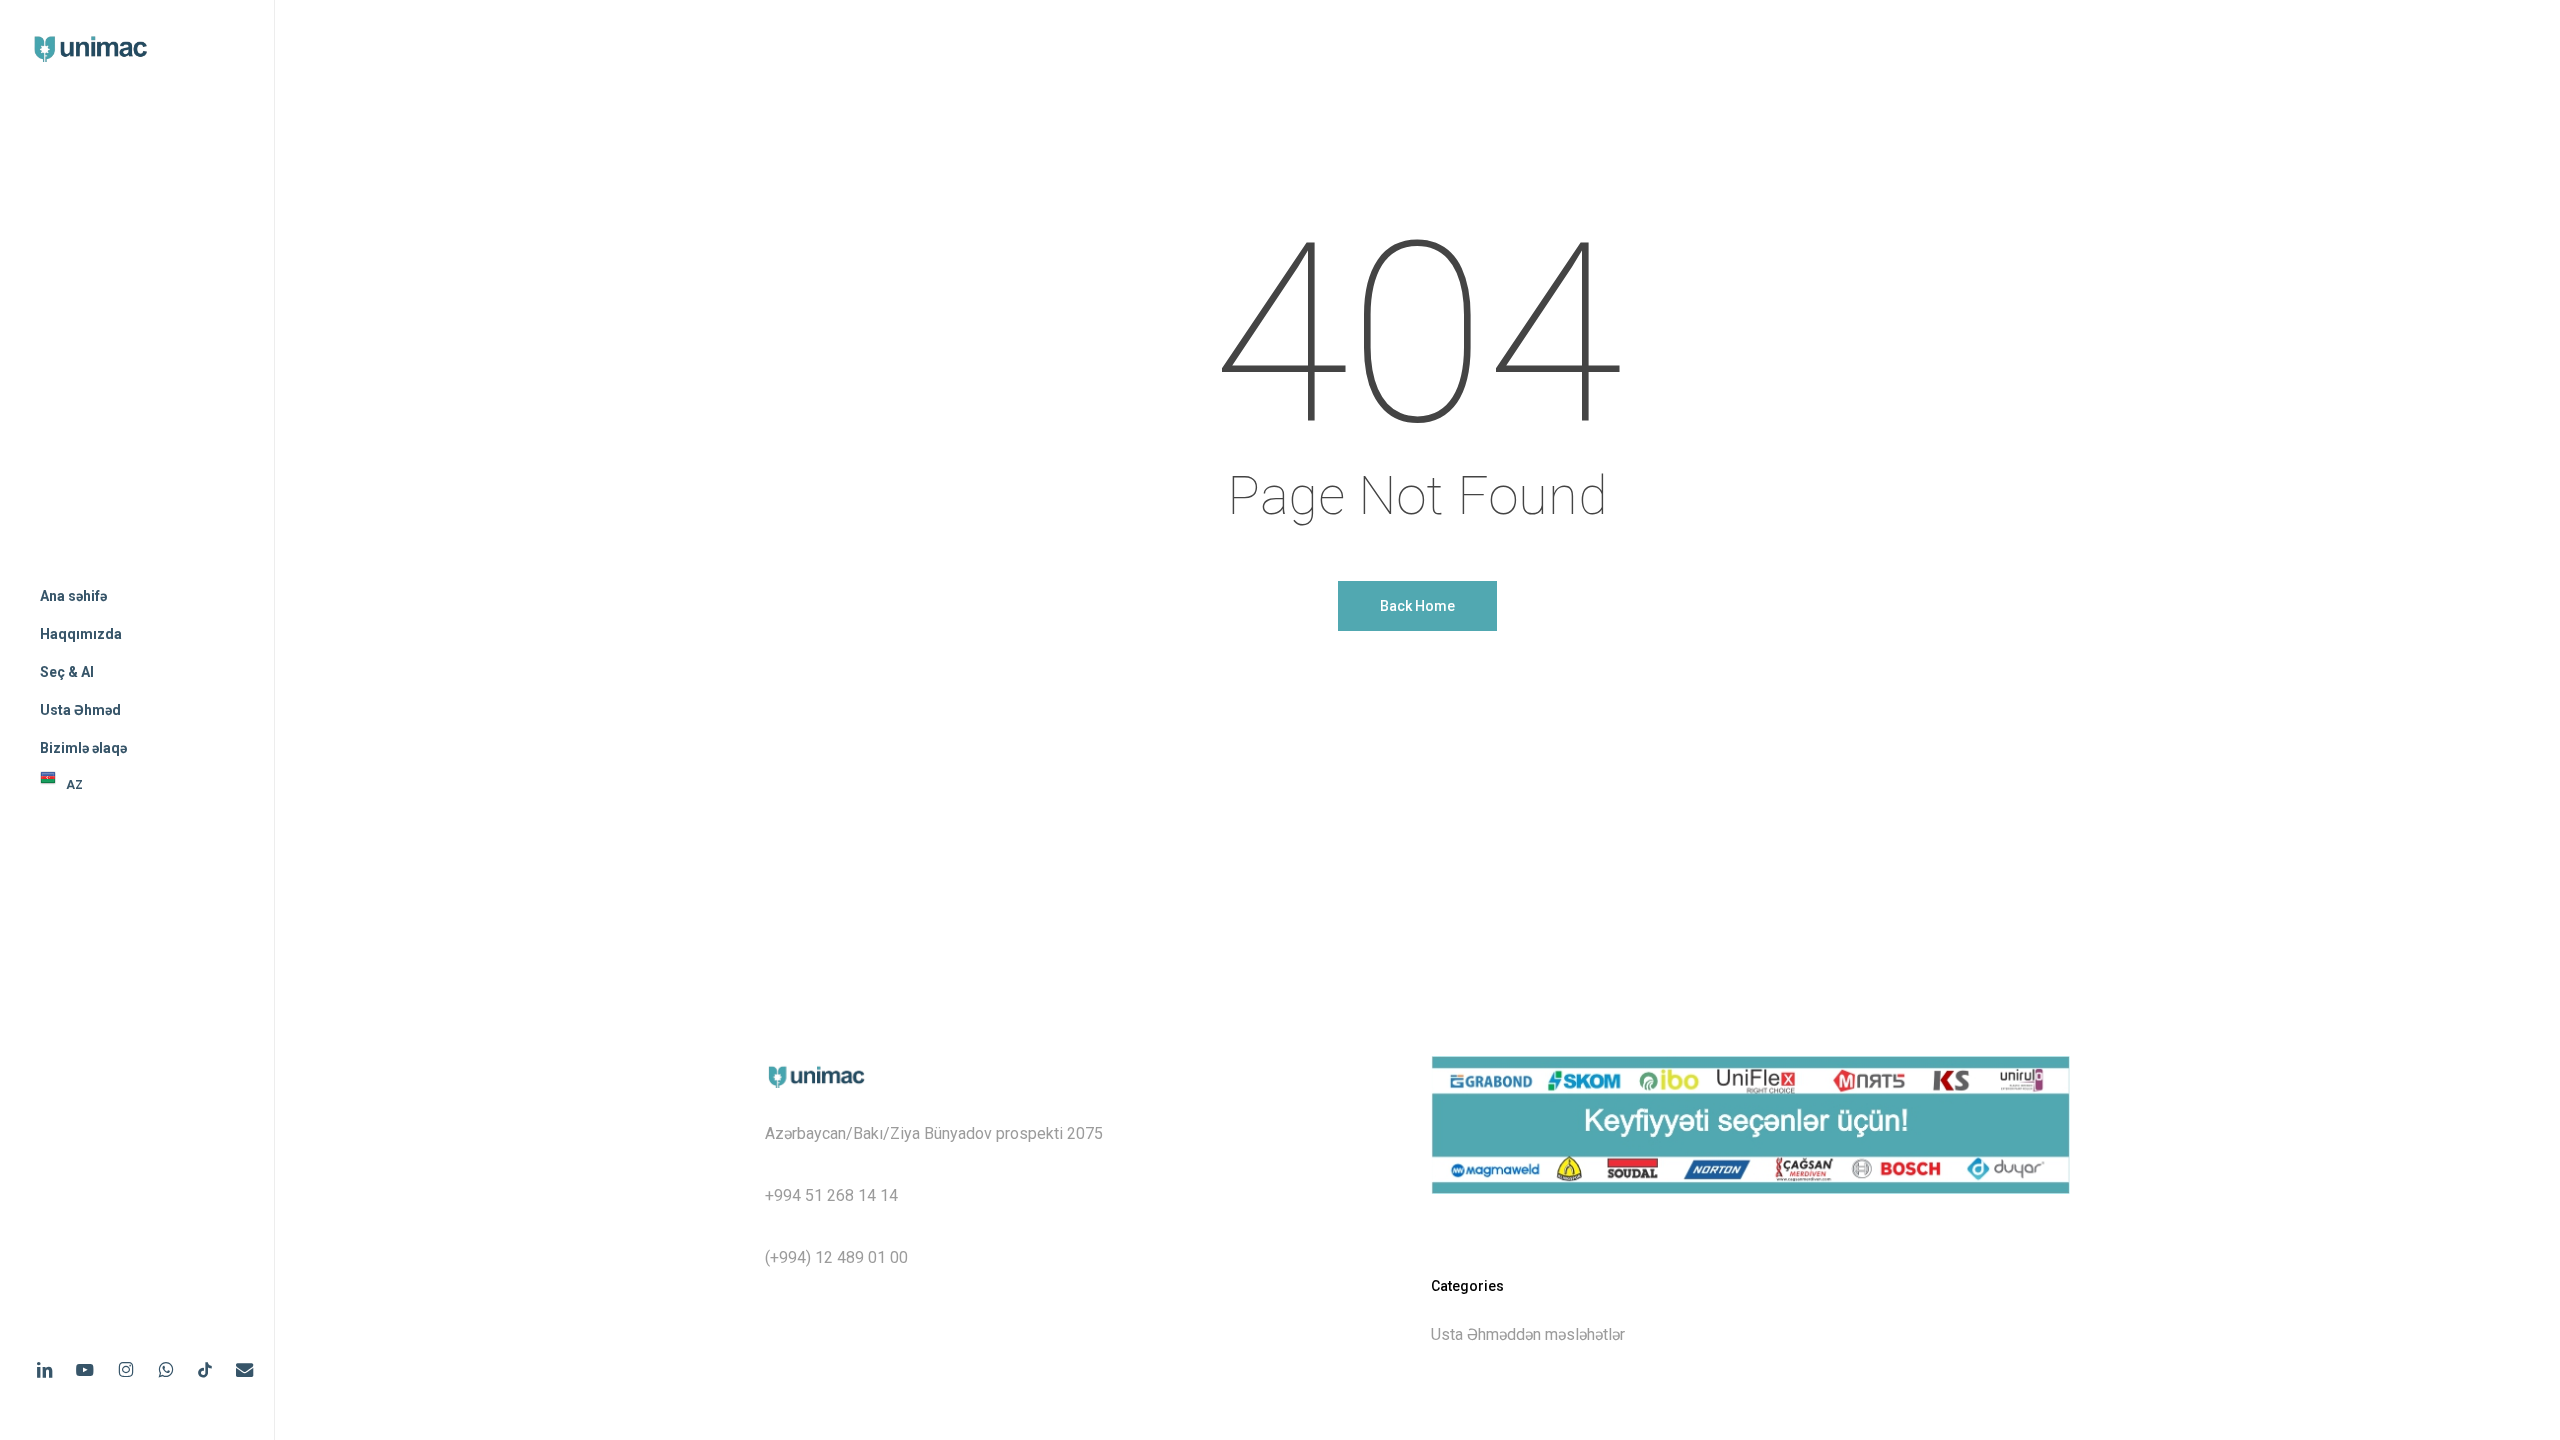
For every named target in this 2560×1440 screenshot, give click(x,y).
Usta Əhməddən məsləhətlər (1528, 1334)
